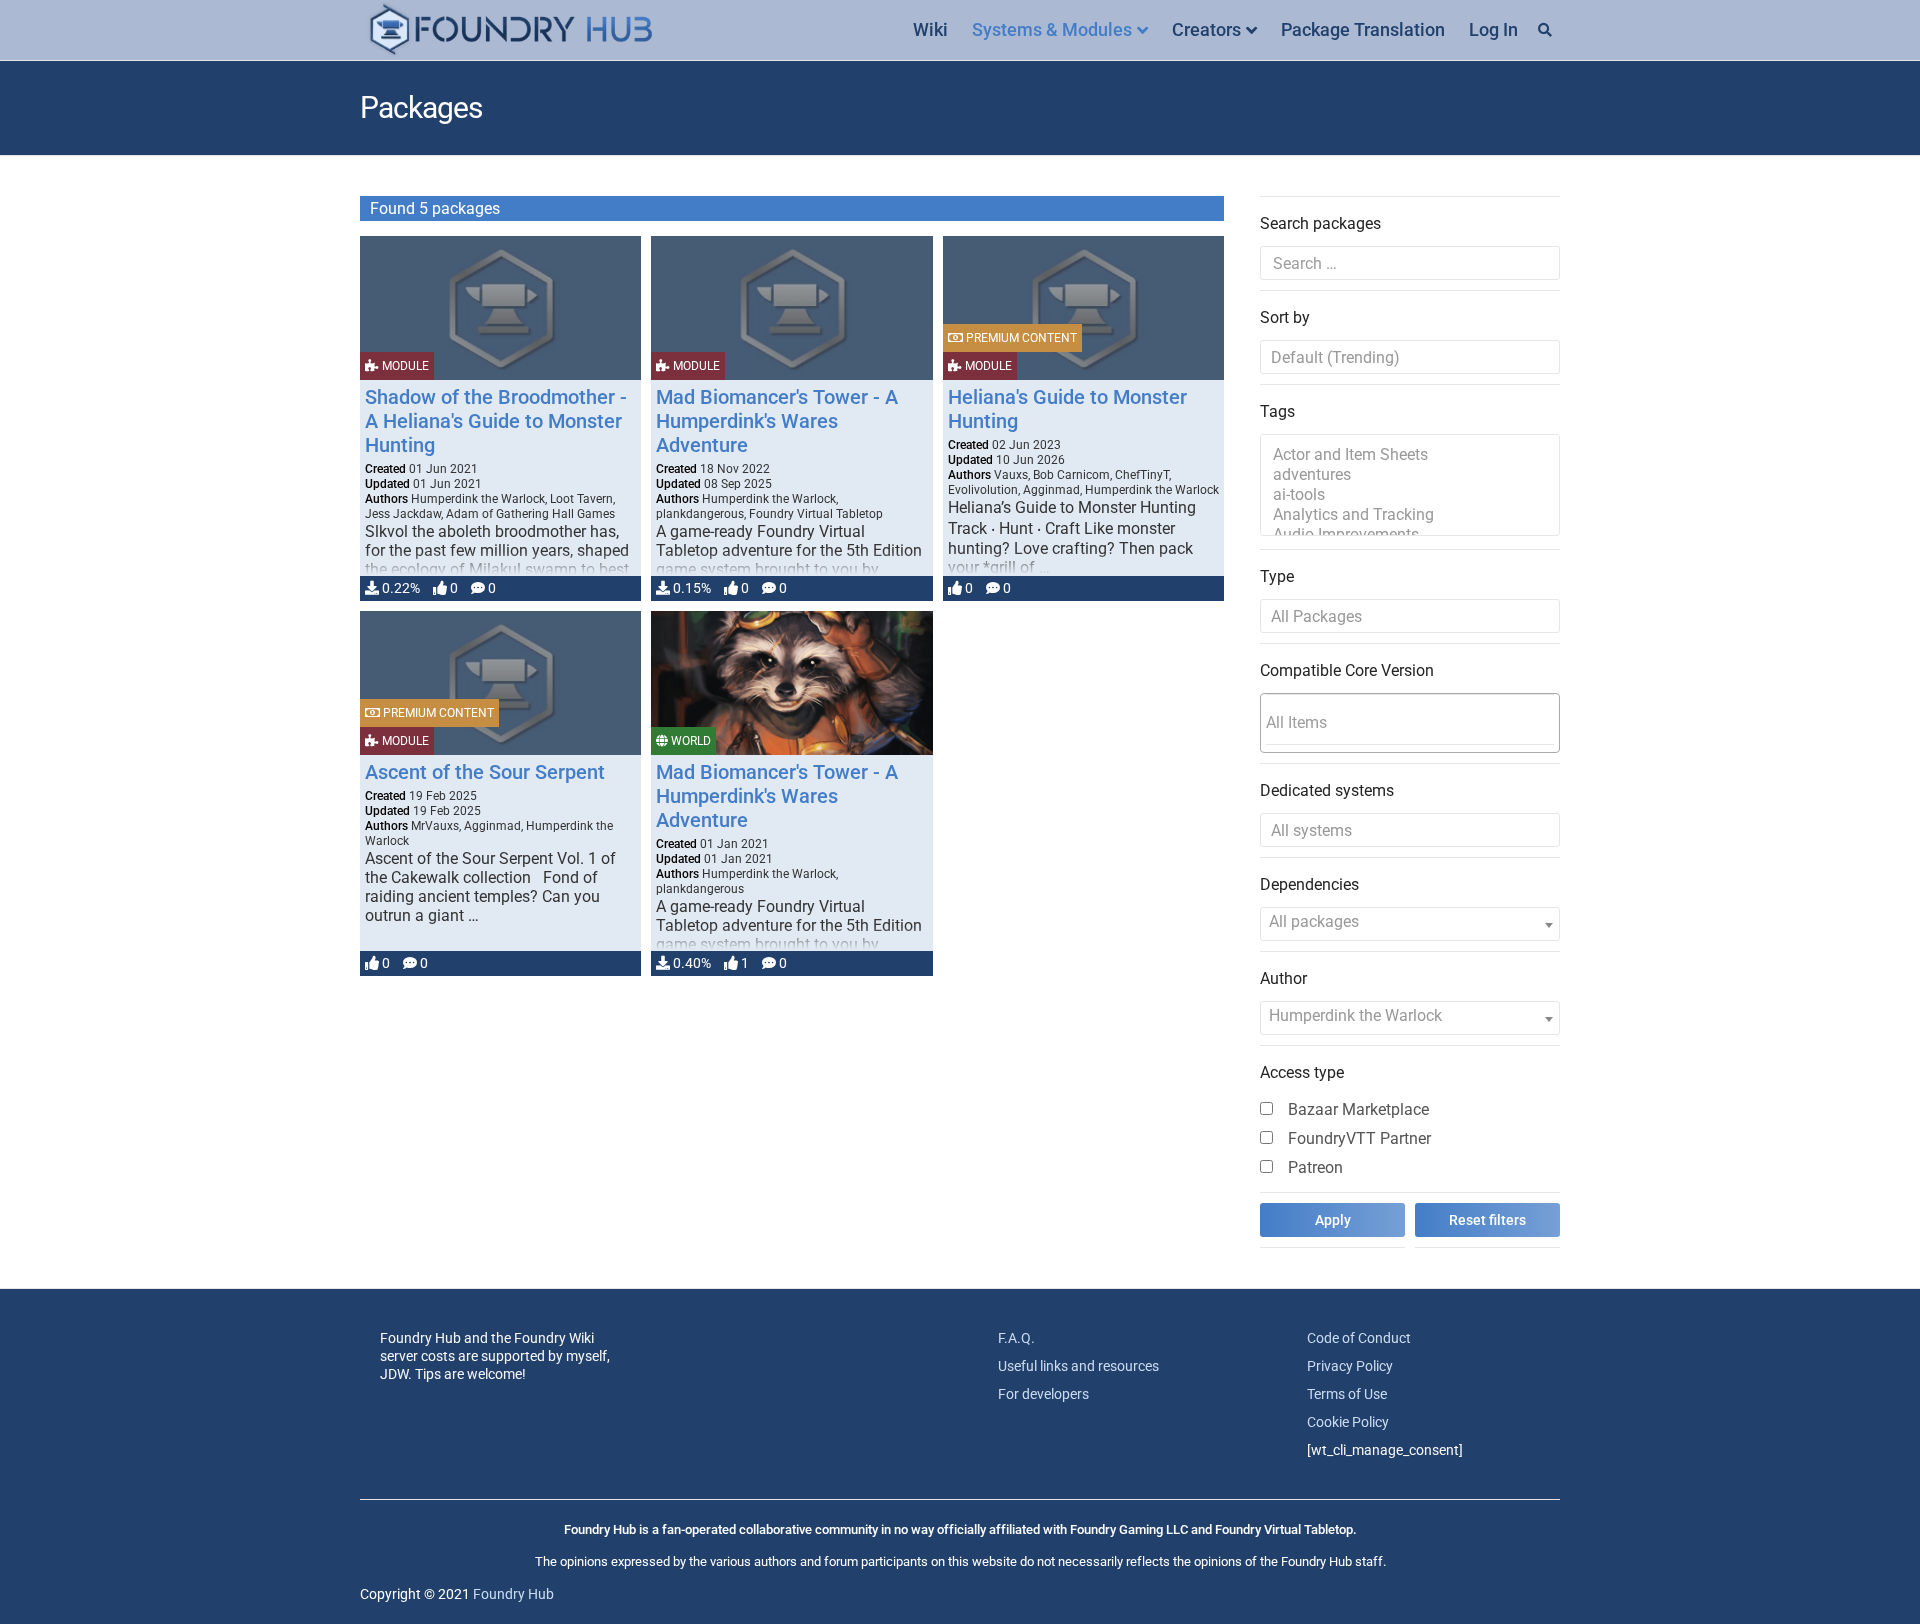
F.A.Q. (1016, 1338)
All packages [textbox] (1314, 921)
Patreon (1315, 1167)
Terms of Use (1347, 1394)
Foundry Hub (513, 1594)
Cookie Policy (1348, 1422)
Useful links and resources (1078, 1366)
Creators (1206, 29)
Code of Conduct (1359, 1338)
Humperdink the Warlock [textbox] (1355, 1015)
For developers (1043, 1394)
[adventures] (1410, 475)
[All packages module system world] (1410, 616)
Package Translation (1363, 29)
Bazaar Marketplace (1358, 1109)
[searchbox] (1410, 722)
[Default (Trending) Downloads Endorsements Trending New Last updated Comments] (1410, 357)
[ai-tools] (1410, 495)
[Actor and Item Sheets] (1410, 455)
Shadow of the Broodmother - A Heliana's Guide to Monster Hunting (496, 421)
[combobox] (1410, 723)
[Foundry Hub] (510, 30)
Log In (1493, 29)
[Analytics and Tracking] (1410, 515)
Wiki (930, 29)
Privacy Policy (1350, 1366)
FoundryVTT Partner (1359, 1138)
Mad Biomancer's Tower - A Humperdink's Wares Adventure (777, 421)
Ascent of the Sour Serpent (485, 772)
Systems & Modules (1052, 29)
